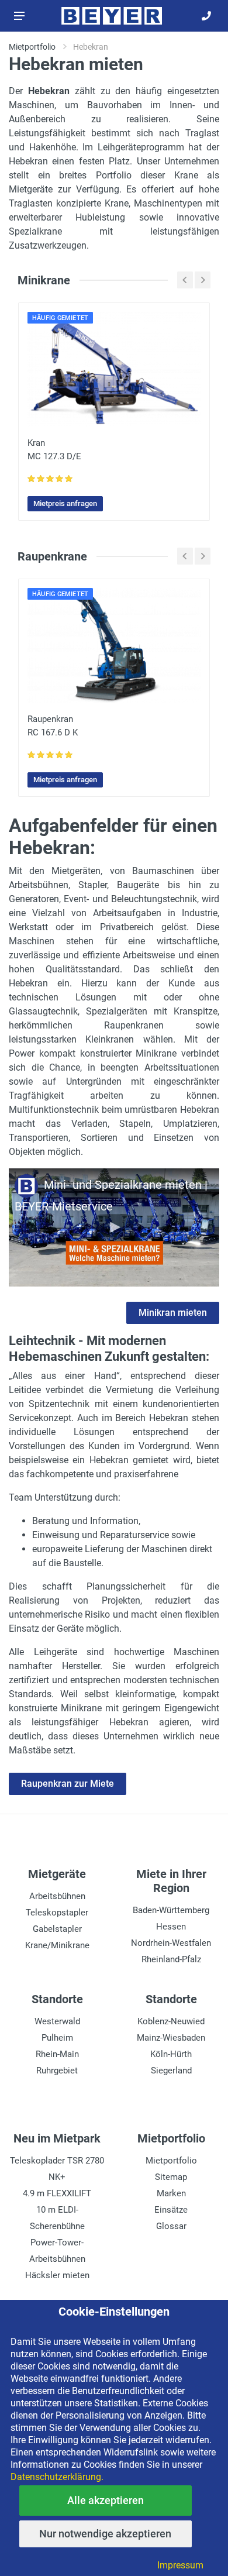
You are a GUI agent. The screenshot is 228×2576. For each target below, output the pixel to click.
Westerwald (57, 2021)
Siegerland (171, 2071)
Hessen (171, 1927)
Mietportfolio (171, 2161)
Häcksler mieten (57, 2275)
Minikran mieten (173, 1313)
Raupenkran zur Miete (68, 1784)
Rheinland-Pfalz (171, 1959)
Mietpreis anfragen (65, 503)
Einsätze (171, 2210)
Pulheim (57, 2038)
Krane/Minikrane (57, 1945)
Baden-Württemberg (171, 1910)
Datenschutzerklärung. (57, 2477)
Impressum (180, 2565)
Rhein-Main (57, 2054)
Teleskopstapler (57, 1913)
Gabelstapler (57, 1929)
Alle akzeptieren (106, 2500)
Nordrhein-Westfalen (171, 1943)
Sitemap (171, 2177)
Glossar (171, 2226)
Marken (171, 2193)
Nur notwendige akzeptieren (105, 2534)
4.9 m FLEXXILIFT (57, 2193)
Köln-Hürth (171, 2054)
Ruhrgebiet (57, 2071)
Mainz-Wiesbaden (171, 2038)
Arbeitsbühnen (57, 1896)
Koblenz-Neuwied (171, 2021)
